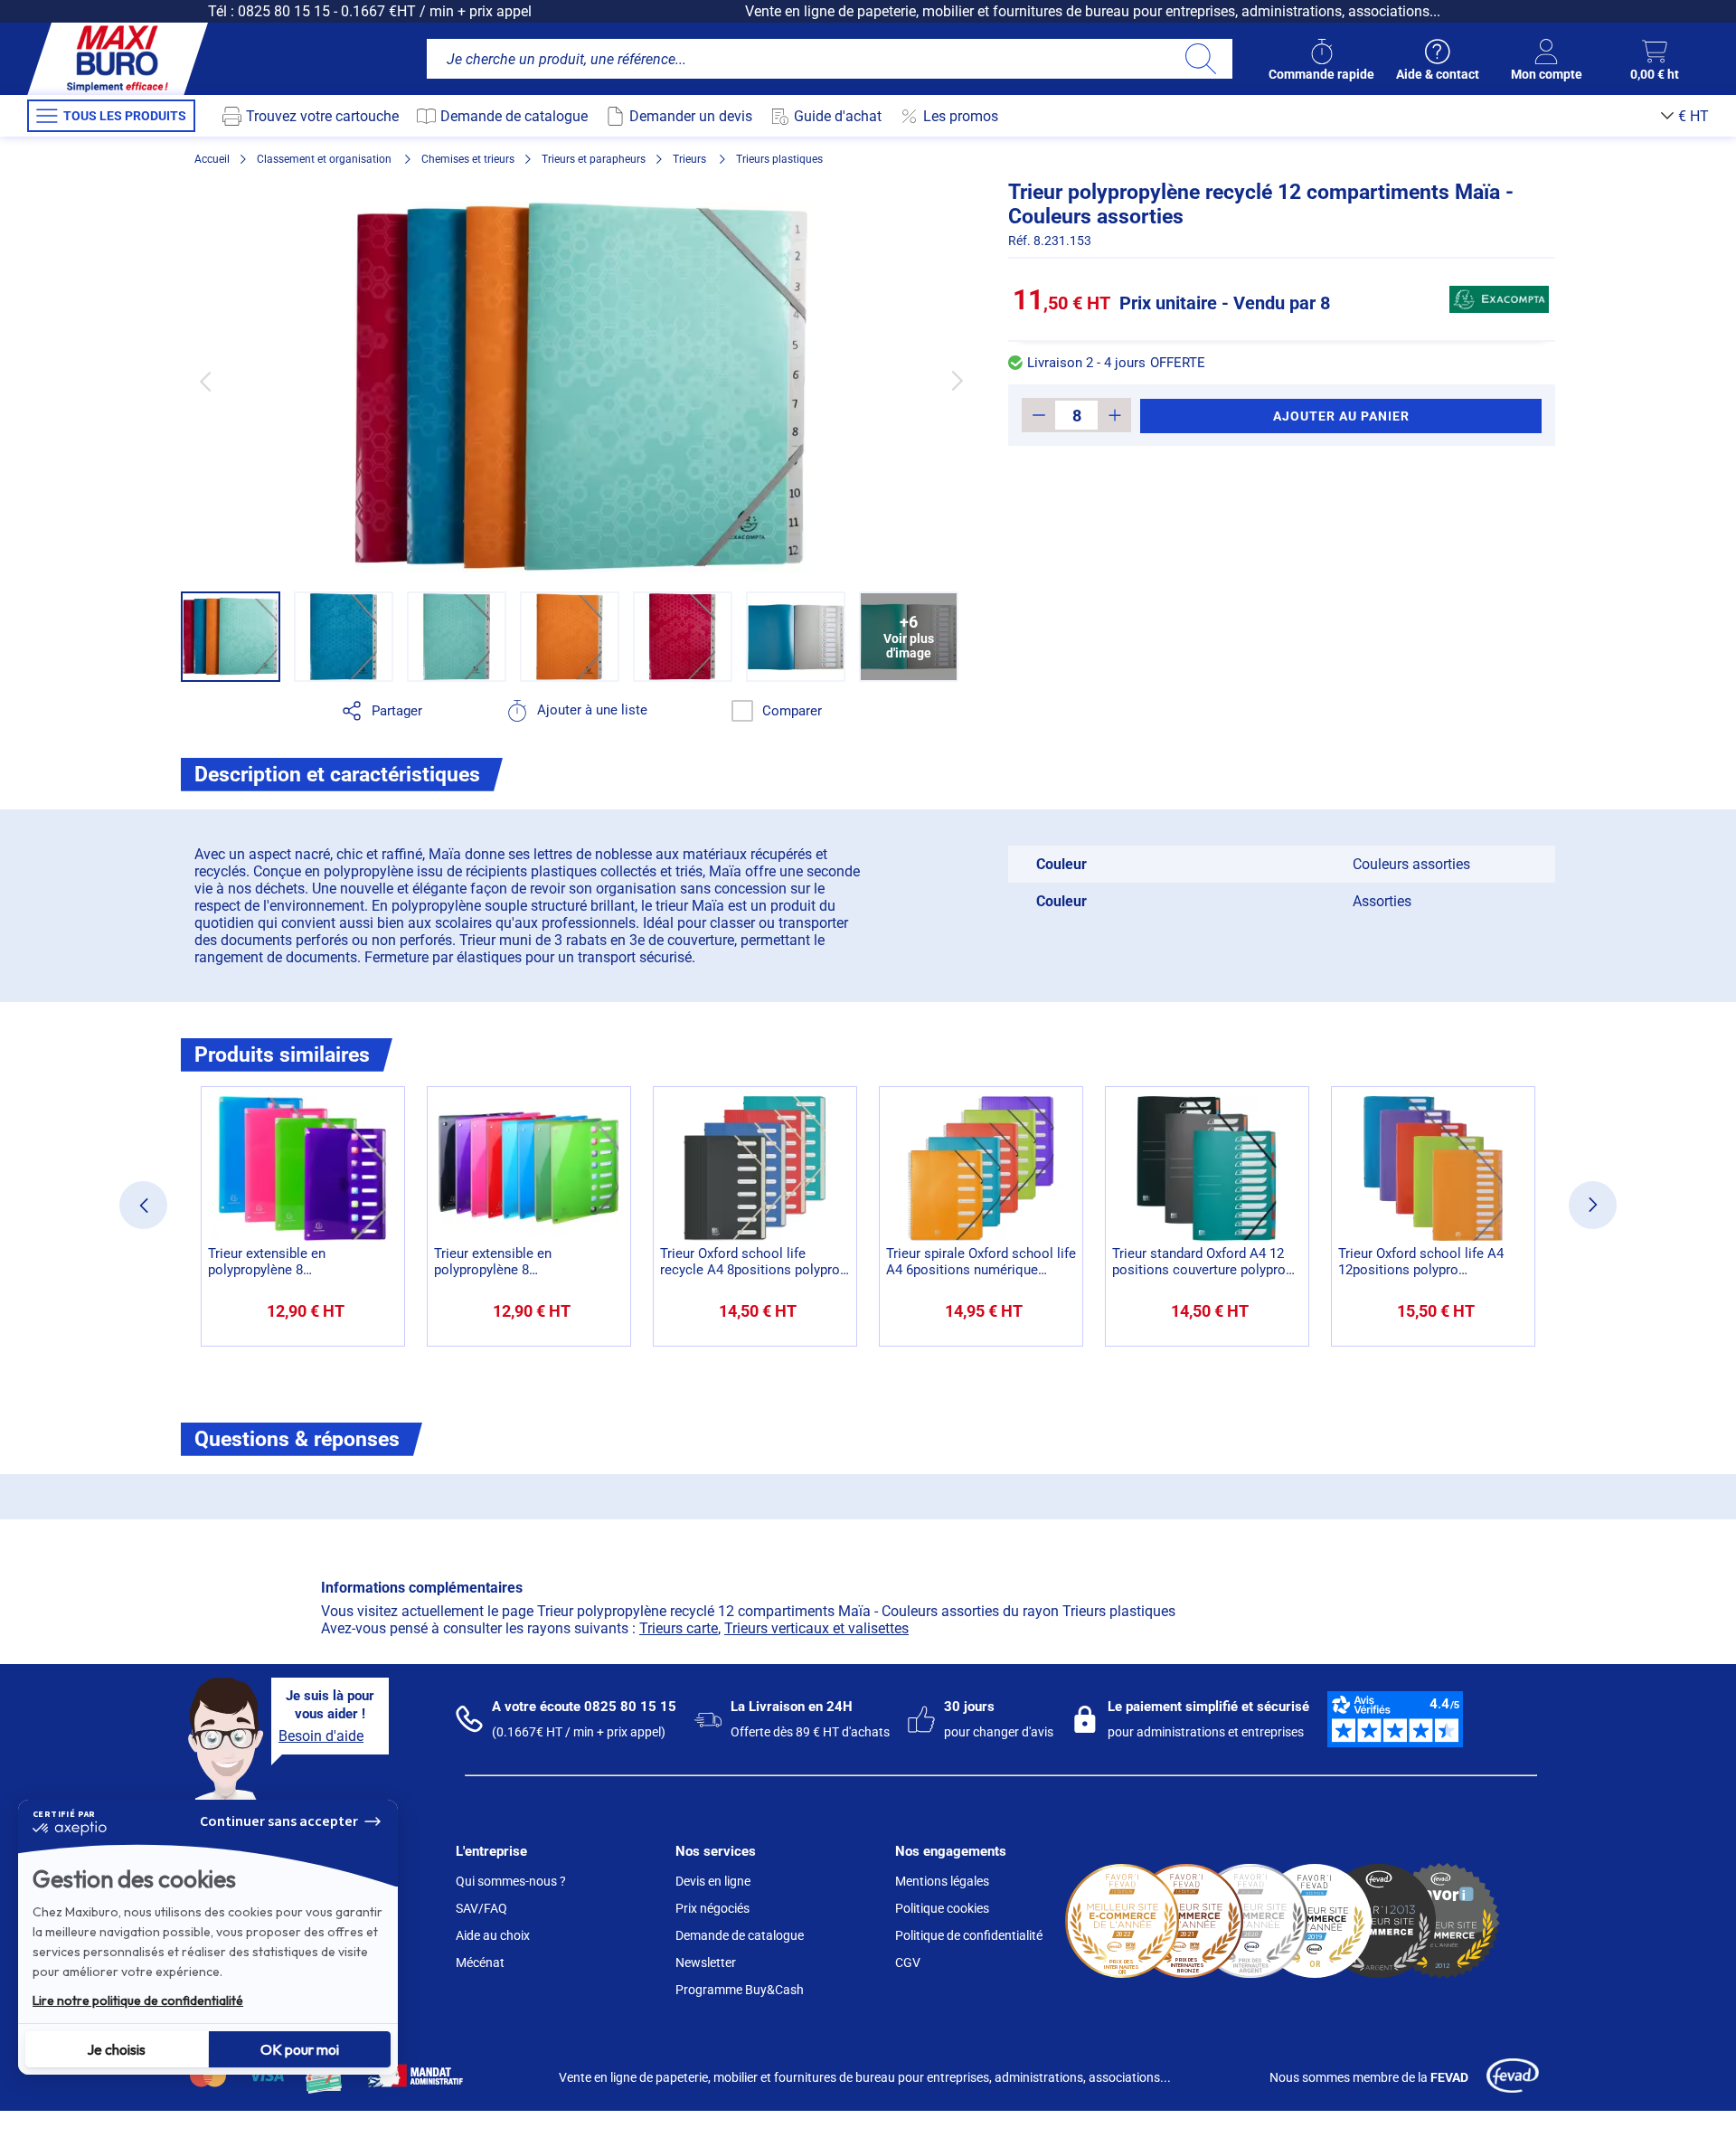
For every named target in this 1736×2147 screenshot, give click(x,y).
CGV (908, 1963)
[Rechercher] (1200, 59)
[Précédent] (205, 381)
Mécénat (480, 1963)
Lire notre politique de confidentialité (138, 2000)
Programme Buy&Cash (740, 1990)
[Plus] (1114, 415)
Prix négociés (712, 1908)
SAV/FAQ (481, 1908)
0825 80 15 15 (284, 11)
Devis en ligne (713, 1881)
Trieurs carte (679, 1628)
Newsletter (706, 1963)
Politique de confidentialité (969, 1935)
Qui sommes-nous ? (511, 1881)
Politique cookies (942, 1908)
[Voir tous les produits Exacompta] (1499, 299)
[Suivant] (957, 381)
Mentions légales (942, 1881)
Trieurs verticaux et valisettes (816, 1628)
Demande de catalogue (740, 1935)
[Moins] (1038, 415)
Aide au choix (493, 1935)
